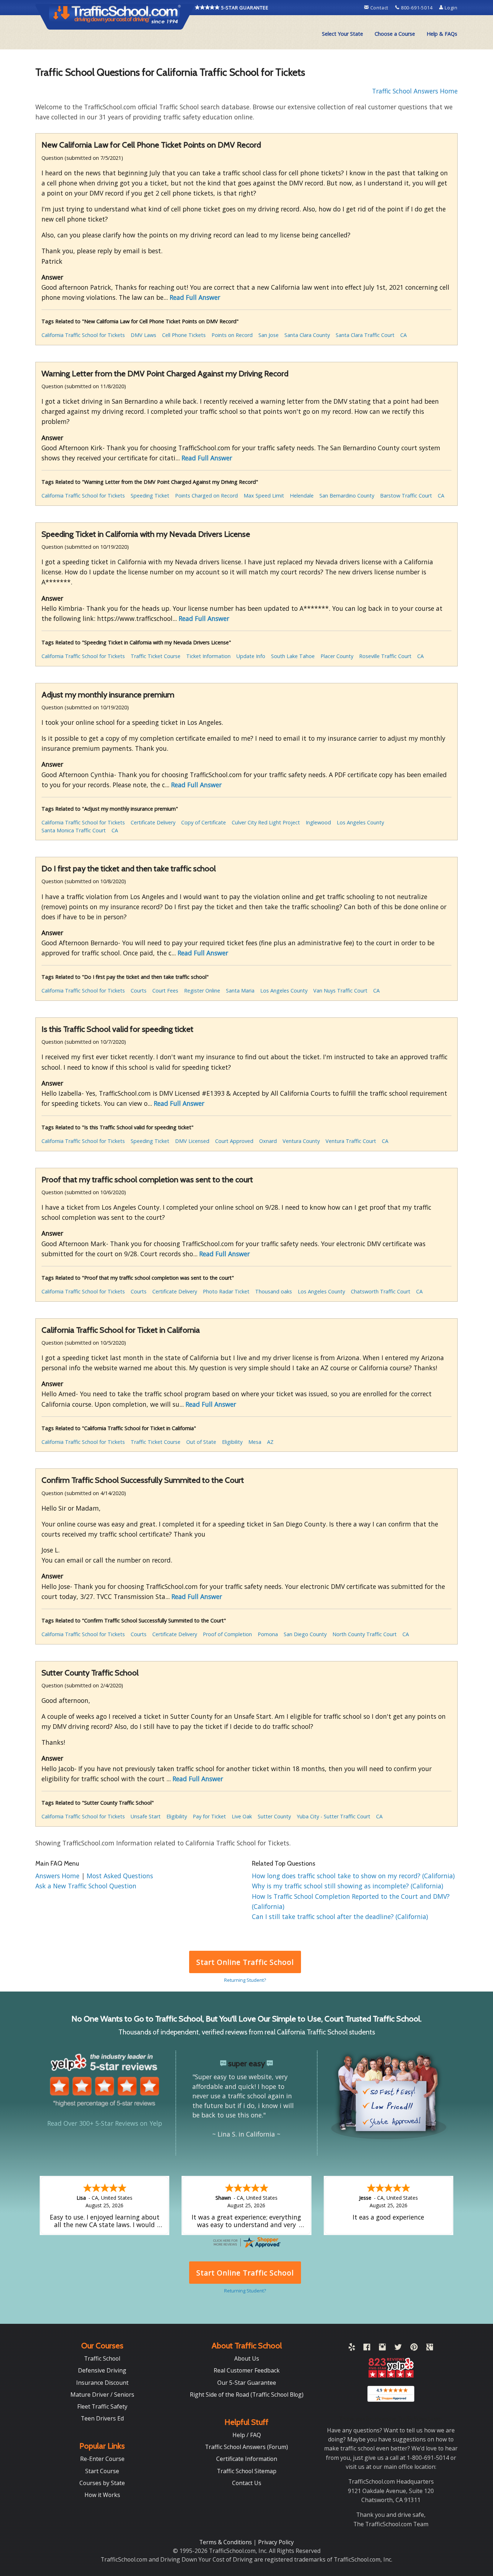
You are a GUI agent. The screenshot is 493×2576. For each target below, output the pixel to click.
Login (450, 8)
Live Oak (242, 1816)
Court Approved (234, 1141)
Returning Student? (245, 1980)
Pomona (268, 1634)
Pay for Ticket (209, 1816)
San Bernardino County (347, 496)
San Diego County (305, 1634)
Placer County (337, 656)
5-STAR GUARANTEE (244, 8)
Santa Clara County (307, 335)
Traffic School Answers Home (415, 91)
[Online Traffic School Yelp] (352, 2348)
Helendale (302, 496)
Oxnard (268, 1141)
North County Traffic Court (365, 1634)
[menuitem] (343, 34)
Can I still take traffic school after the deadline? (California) (340, 1916)
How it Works (102, 2495)
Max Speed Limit (264, 496)
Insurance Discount (102, 2383)
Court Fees (165, 991)
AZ (270, 1442)
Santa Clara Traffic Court (365, 335)
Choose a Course (395, 34)
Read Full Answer (195, 297)
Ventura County (301, 1141)
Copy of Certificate (204, 822)
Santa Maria (240, 991)
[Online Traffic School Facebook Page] (367, 2348)
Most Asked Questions (120, 1876)
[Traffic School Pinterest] (414, 2348)
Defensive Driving (102, 2370)
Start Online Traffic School (245, 1962)
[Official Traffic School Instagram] (382, 2348)
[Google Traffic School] (430, 2348)
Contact (379, 8)
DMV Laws (143, 335)
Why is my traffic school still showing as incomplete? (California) (348, 1886)
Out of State (201, 1442)
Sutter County (274, 1816)
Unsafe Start (146, 1816)
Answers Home (58, 1876)
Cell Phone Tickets (184, 335)
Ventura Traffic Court (351, 1141)
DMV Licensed (192, 1141)
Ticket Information (208, 656)
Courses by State (102, 2483)
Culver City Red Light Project (266, 822)
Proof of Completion (227, 1634)
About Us (247, 2358)
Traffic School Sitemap (247, 2471)
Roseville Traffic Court (385, 656)
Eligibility (232, 1442)
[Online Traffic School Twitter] (398, 2348)
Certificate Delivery (153, 822)
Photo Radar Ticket (226, 1291)
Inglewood (318, 822)
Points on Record (232, 335)
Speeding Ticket (150, 496)
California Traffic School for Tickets (83, 335)
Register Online (202, 991)
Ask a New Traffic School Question (86, 1886)
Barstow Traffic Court (406, 496)
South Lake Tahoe (293, 656)
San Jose (269, 335)
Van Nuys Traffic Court (340, 991)
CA (403, 335)
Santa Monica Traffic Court (74, 830)
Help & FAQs (442, 34)
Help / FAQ (247, 2435)
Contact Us (247, 2483)
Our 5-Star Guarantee (247, 2383)
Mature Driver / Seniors (102, 2395)
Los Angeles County (360, 822)
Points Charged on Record (206, 496)
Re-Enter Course (102, 2459)
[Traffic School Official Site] (115, 16)
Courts (139, 991)
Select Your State (343, 34)
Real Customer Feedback (247, 2370)
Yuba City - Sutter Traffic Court (333, 1816)
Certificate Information (247, 2459)
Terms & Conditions (226, 2542)
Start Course (102, 2471)
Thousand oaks (274, 1291)
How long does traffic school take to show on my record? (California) (353, 1876)
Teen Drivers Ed (102, 2418)
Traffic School (102, 2358)
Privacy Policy (276, 2542)
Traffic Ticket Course (156, 656)
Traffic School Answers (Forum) (247, 2447)
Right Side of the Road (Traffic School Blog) (247, 2395)
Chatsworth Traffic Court (381, 1291)
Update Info (251, 656)
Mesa (255, 1442)
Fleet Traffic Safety (102, 2406)
